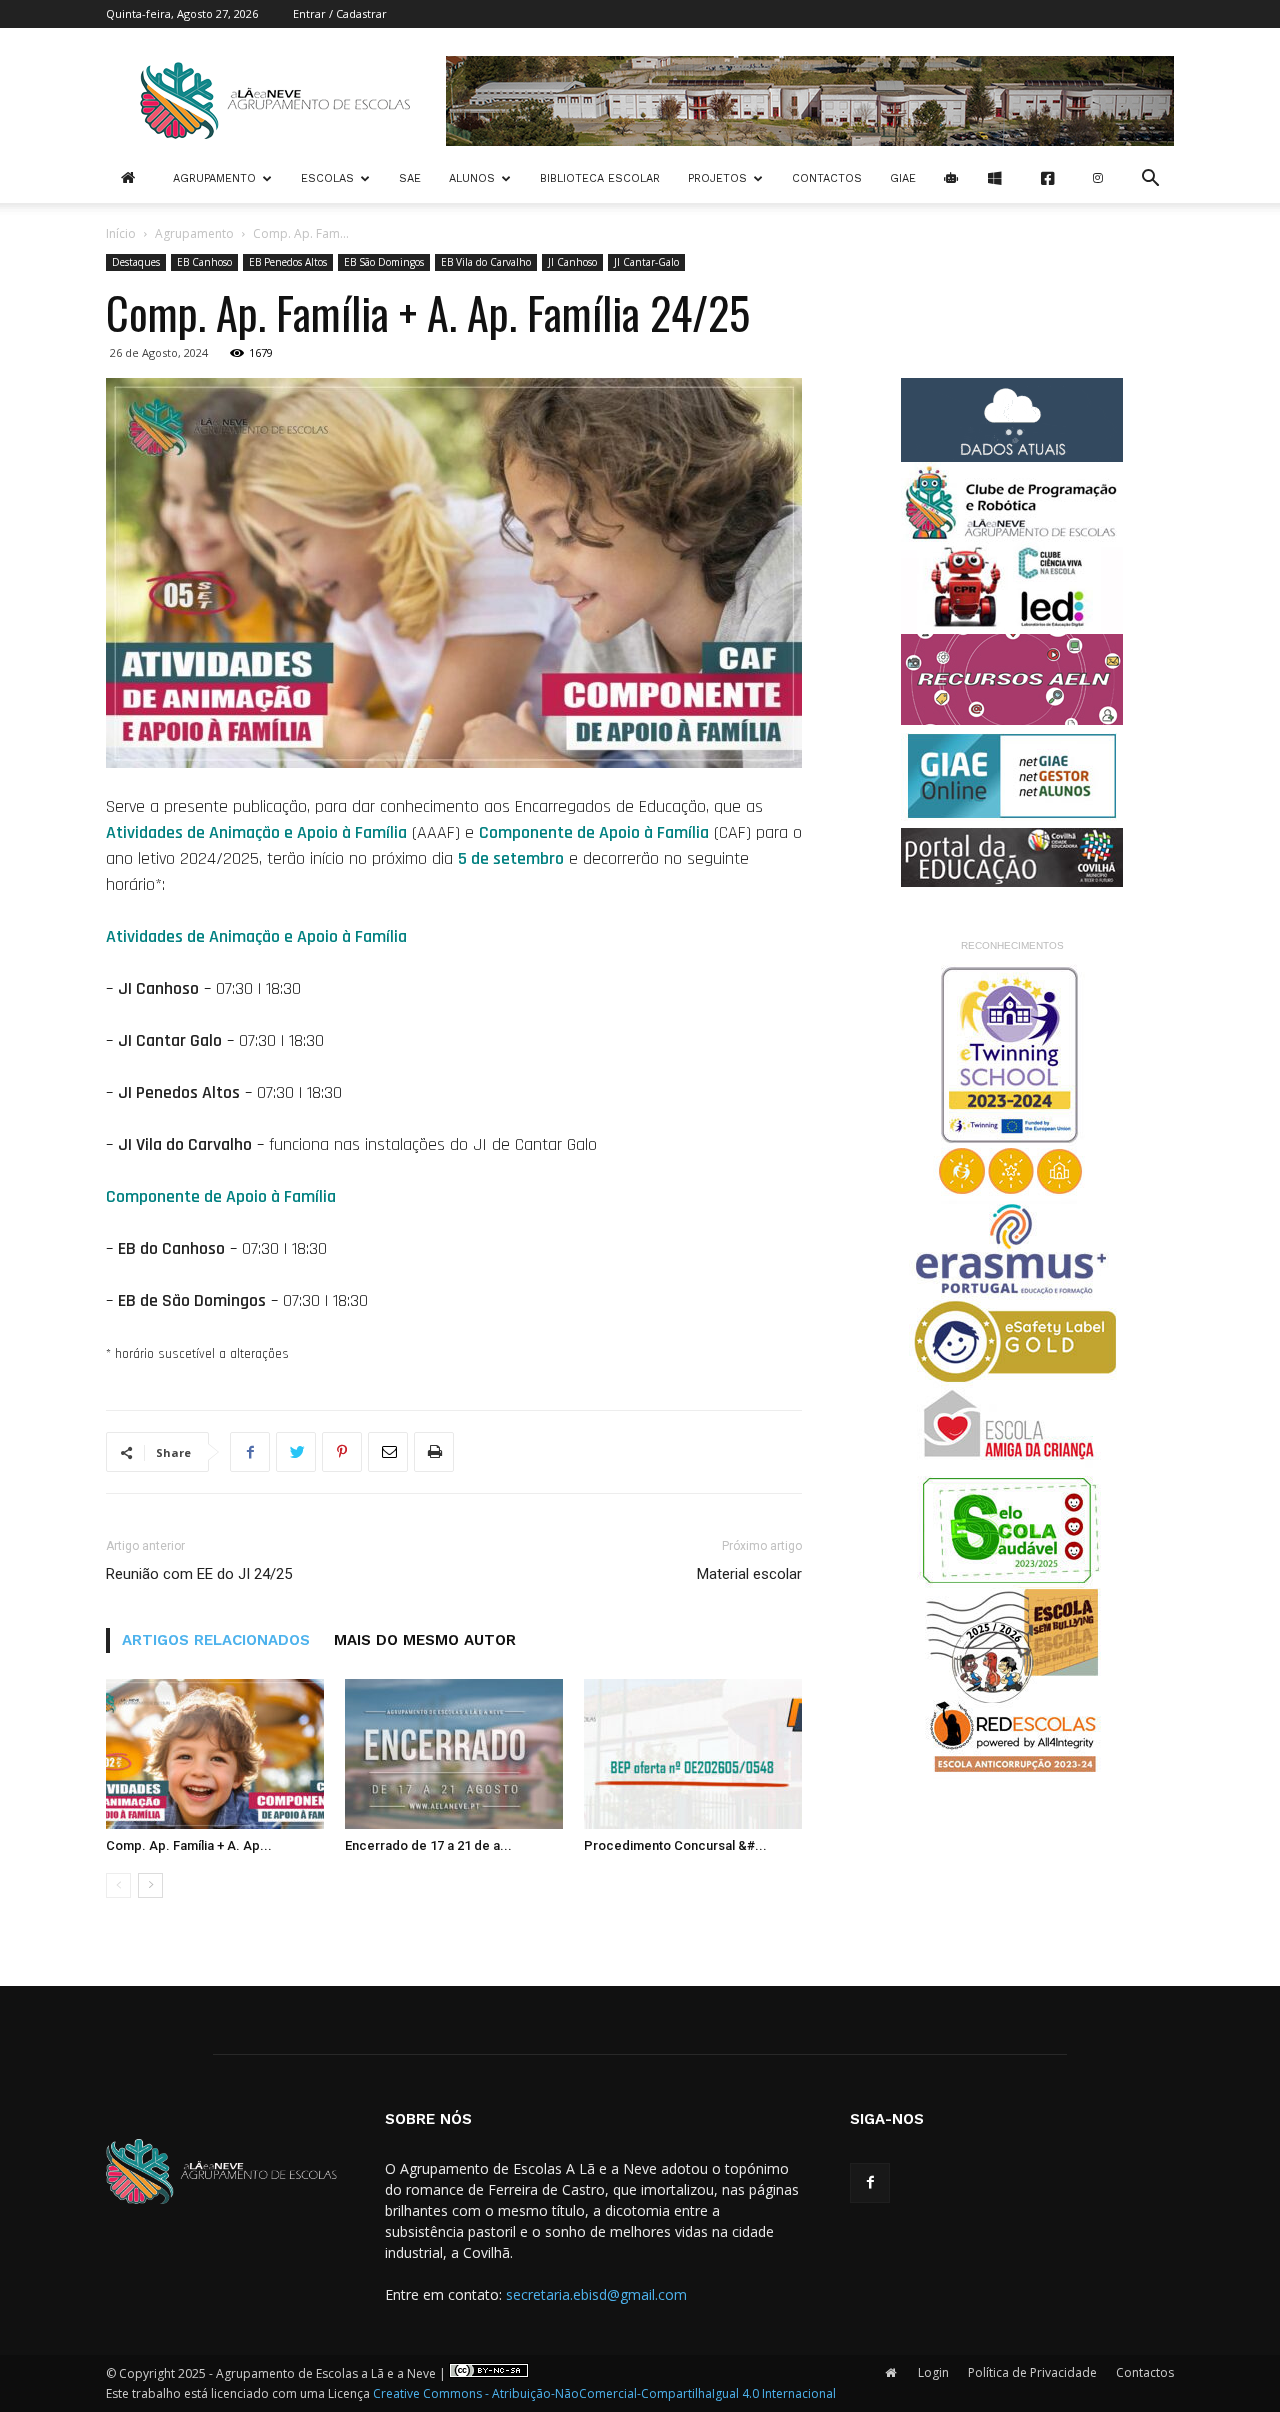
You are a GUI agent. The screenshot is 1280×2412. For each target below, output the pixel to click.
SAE (410, 178)
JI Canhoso (572, 262)
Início (121, 233)
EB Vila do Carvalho (486, 262)
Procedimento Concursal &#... (675, 1845)
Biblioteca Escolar (600, 178)
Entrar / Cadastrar (340, 13)
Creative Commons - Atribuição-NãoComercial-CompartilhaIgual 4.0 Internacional (604, 2393)
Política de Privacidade (1032, 2372)
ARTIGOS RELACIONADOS (216, 1640)
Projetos (717, 178)
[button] (1150, 180)
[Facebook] (870, 2183)
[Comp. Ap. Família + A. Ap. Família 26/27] (215, 1754)
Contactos (827, 178)
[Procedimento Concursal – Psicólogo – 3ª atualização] (693, 1754)
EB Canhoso (204, 262)
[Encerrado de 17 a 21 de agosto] (454, 1754)
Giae (903, 178)
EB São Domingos (384, 262)
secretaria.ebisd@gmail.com (596, 2294)
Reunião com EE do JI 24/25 (199, 1574)
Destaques (136, 262)
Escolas (327, 178)
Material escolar (749, 1574)
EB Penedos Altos (288, 262)
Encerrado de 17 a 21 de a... (428, 1845)
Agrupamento (214, 178)
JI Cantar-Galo (646, 262)
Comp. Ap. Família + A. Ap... (189, 1845)
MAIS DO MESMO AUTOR (425, 1640)
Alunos (472, 178)
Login (933, 2372)
